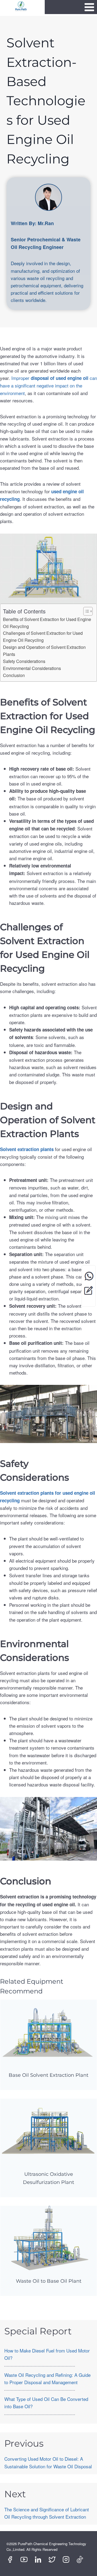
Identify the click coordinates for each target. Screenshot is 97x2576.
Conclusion (14, 675)
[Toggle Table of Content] (85, 611)
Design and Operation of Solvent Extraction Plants (44, 650)
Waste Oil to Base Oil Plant (49, 2281)
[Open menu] (89, 7)
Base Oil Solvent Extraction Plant (48, 2075)
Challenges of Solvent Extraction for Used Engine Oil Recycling (43, 636)
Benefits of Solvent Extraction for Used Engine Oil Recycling (47, 623)
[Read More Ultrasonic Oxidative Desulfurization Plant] (48, 2131)
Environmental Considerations (32, 668)
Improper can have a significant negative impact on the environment (48, 385)
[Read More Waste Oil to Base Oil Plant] (48, 2238)
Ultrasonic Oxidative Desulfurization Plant (48, 2178)
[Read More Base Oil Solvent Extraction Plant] (48, 2032)
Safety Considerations (24, 661)
